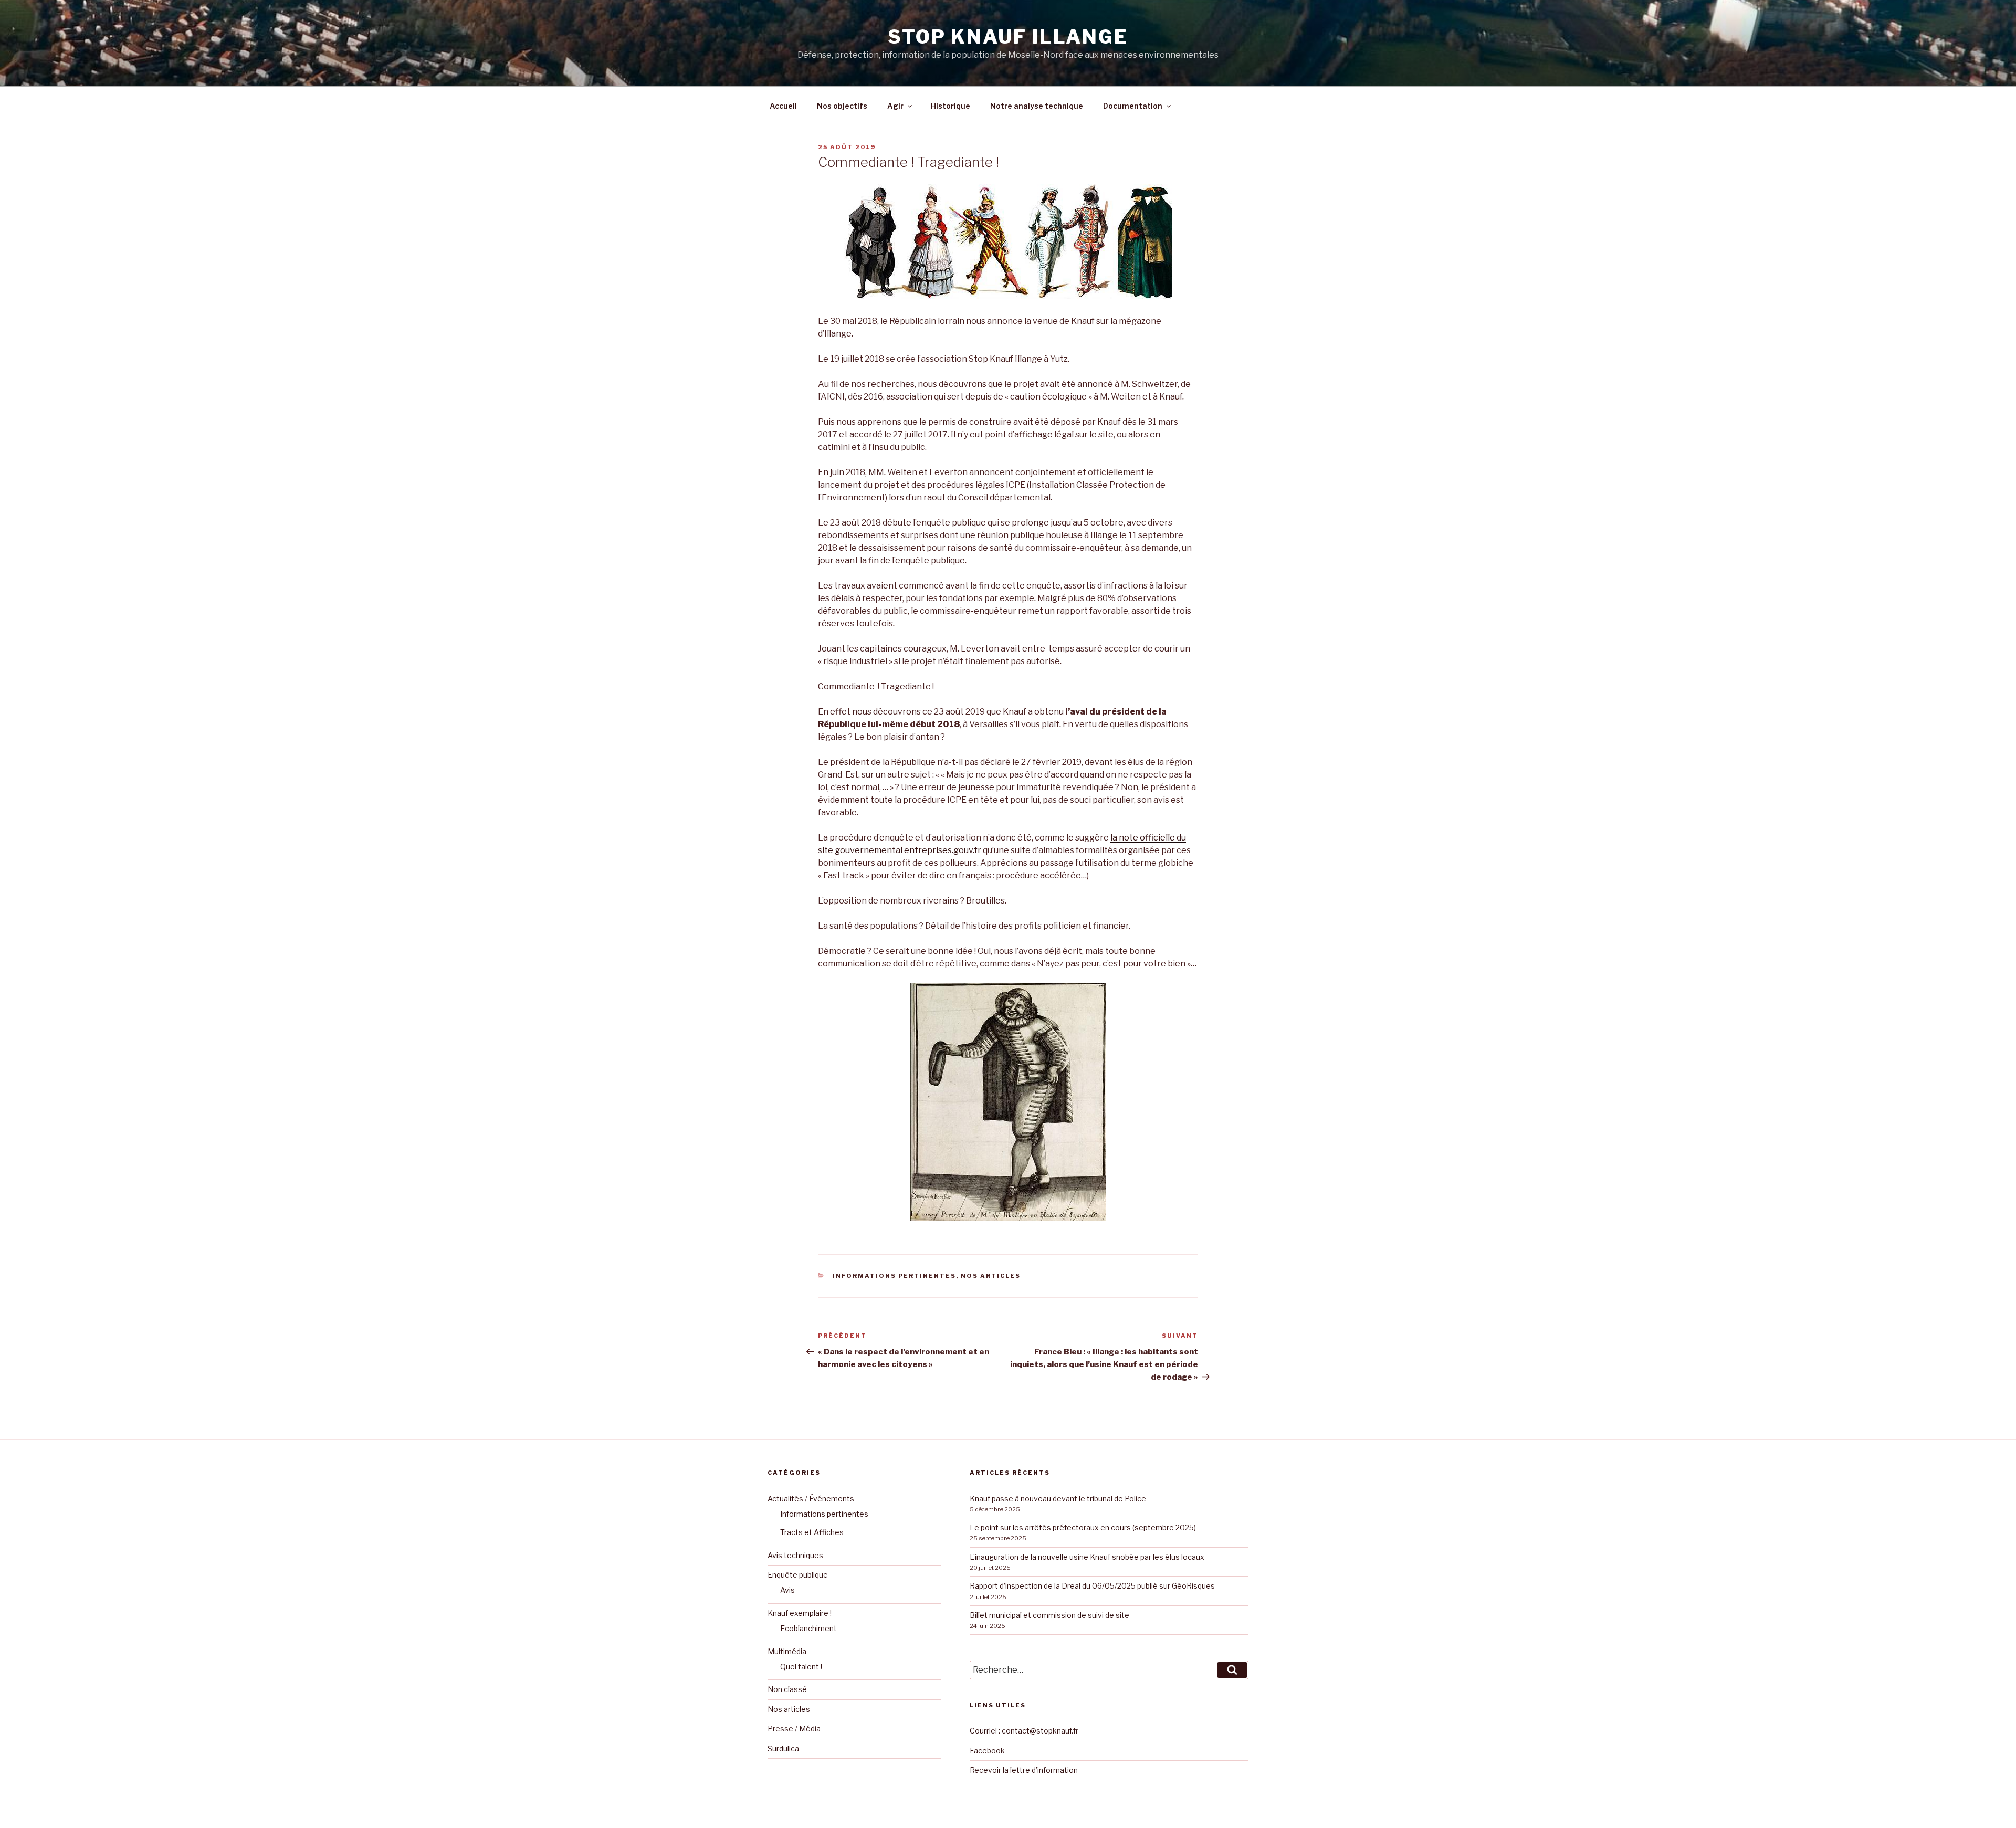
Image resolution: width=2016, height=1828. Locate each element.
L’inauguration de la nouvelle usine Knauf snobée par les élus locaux (1087, 1557)
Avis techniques (795, 1555)
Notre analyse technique (1037, 106)
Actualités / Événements (811, 1499)
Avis (787, 1590)
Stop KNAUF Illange (1008, 37)
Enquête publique (798, 1575)
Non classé (787, 1689)
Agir (895, 106)
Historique (951, 106)
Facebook (987, 1751)
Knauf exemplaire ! (800, 1613)
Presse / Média (794, 1729)
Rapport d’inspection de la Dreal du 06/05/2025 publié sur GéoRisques (1092, 1586)
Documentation (1133, 106)
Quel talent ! (801, 1667)
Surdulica (783, 1748)
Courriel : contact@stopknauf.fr (1024, 1731)
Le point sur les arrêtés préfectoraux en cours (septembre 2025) (1083, 1527)
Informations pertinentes (894, 1276)
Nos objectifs (842, 106)
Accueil (783, 106)
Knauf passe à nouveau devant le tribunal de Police (1058, 1499)
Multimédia (787, 1651)
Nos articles (991, 1276)
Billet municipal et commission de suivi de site (1049, 1615)
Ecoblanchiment (808, 1628)
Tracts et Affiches (812, 1532)
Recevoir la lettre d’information (1024, 1770)
